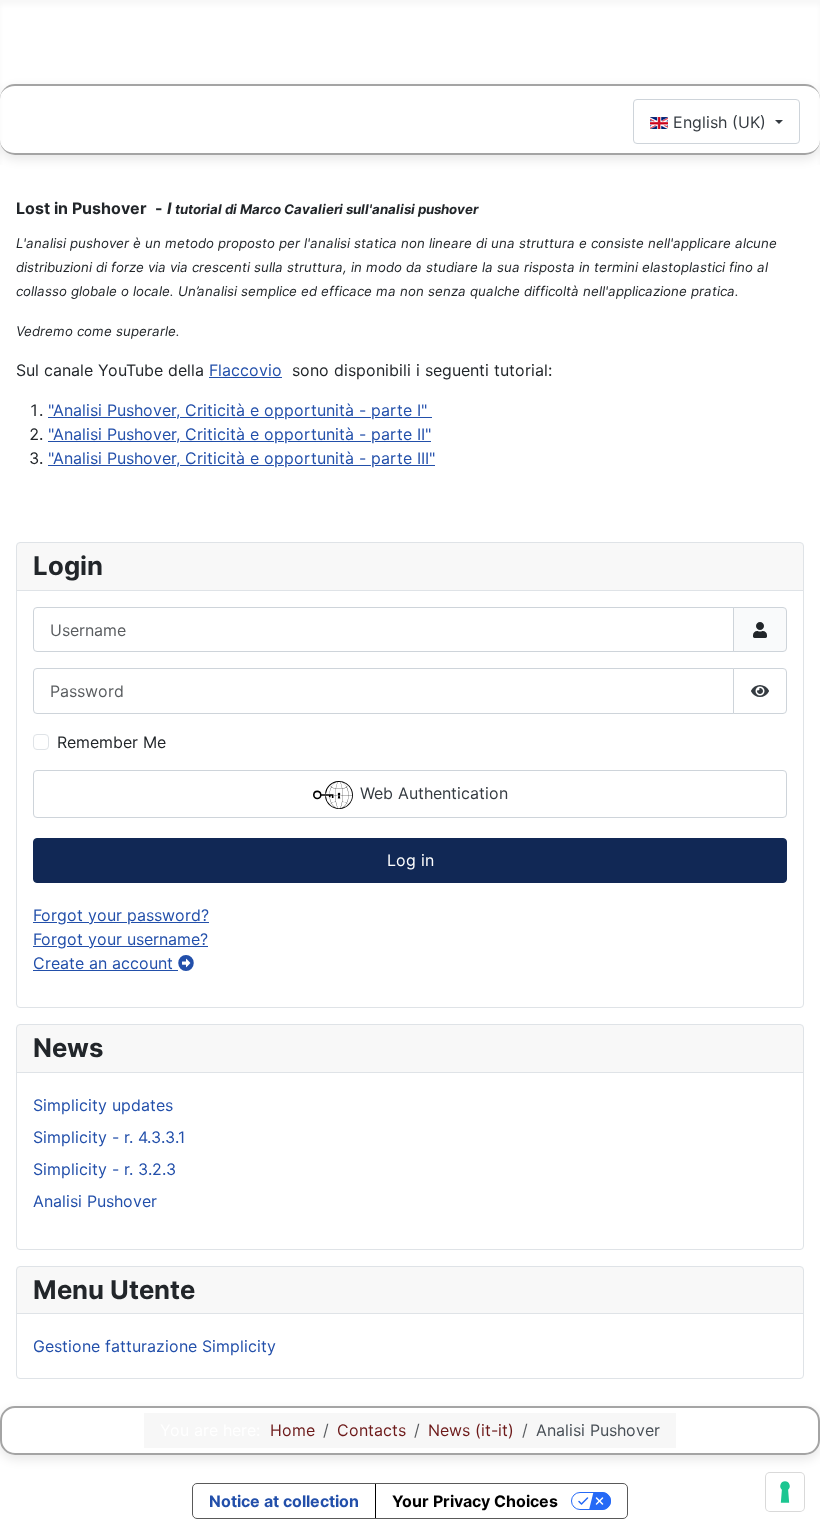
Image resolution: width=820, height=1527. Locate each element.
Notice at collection (284, 1501)
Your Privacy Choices (475, 1501)
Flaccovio (245, 370)
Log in (410, 860)
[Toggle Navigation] (42, 124)
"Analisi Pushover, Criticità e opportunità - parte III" (241, 458)
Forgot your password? (121, 915)
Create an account (105, 963)
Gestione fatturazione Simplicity (154, 1346)
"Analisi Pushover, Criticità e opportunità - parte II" (239, 434)
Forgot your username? (120, 939)
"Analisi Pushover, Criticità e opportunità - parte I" (240, 410)
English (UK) (719, 122)
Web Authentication (431, 793)
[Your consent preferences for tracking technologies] (785, 1492)
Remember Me (111, 742)
